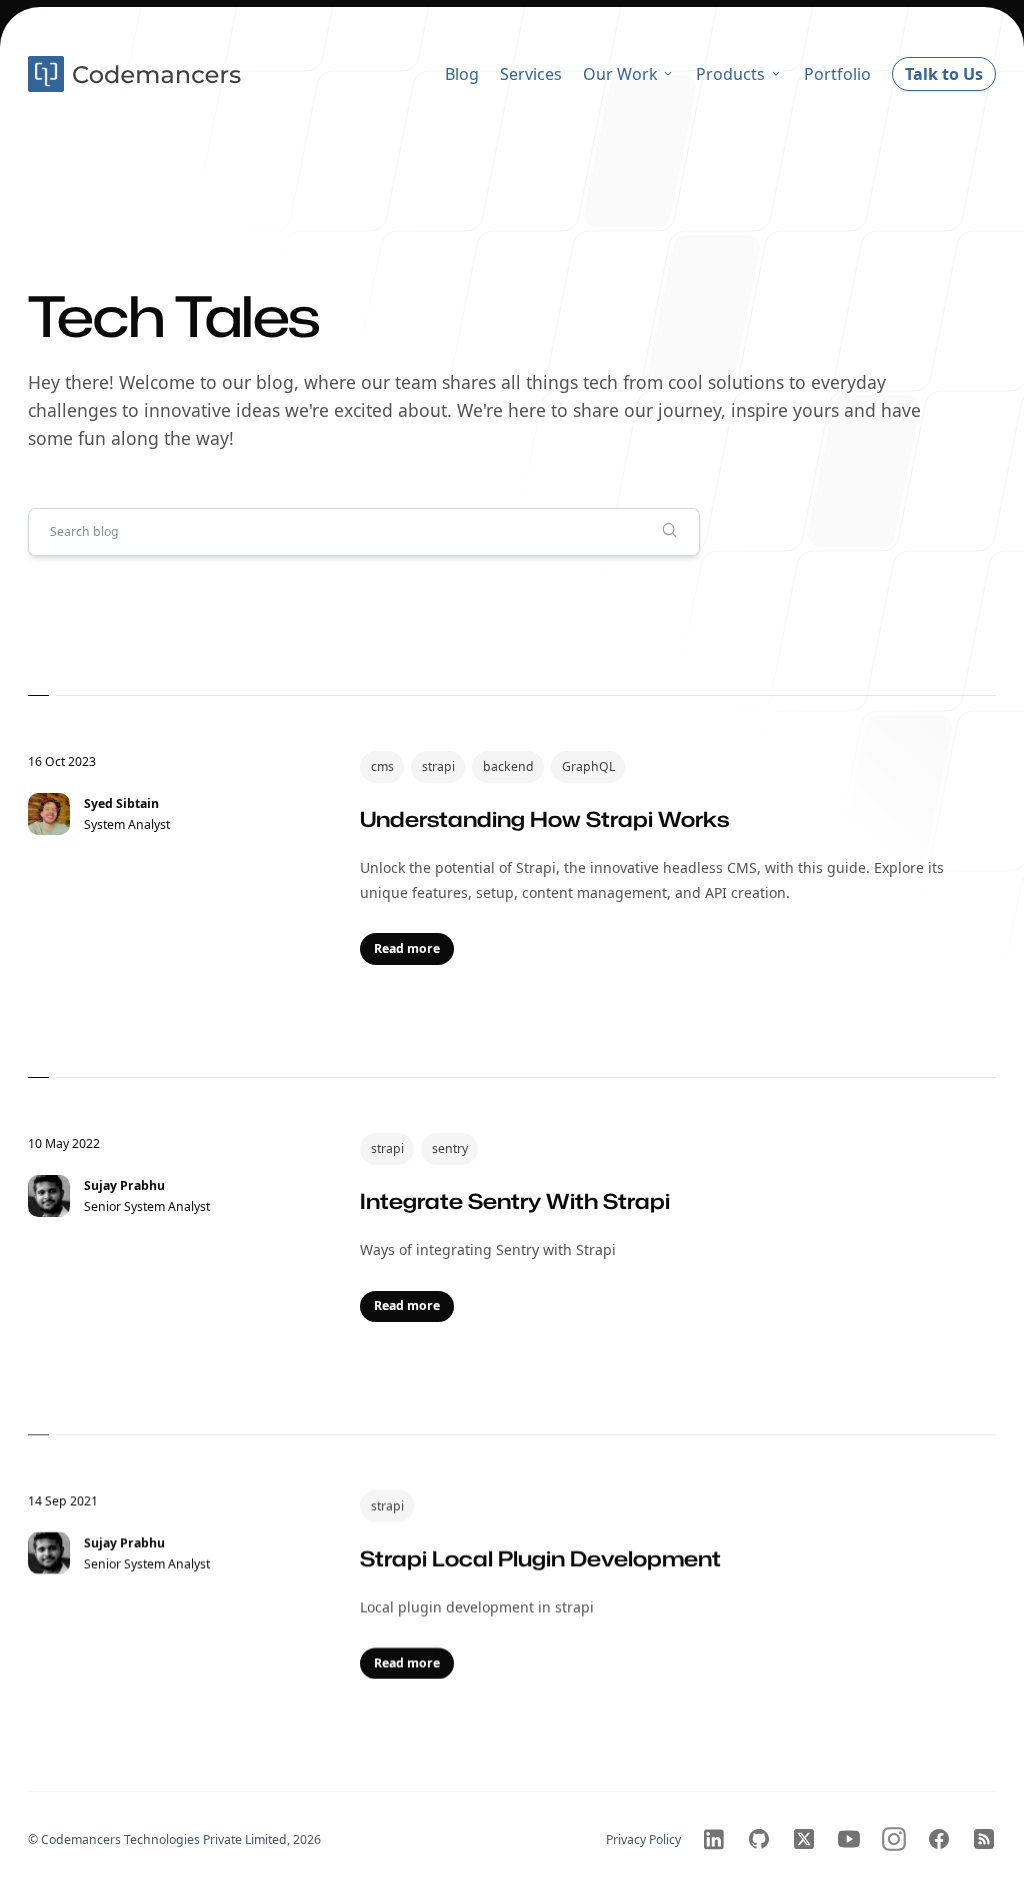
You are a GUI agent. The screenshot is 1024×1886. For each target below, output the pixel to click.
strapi (438, 766)
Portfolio (837, 74)
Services (531, 74)
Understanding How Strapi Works (544, 819)
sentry (450, 1148)
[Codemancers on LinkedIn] (714, 1839)
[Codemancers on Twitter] (804, 1839)
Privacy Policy (643, 1839)
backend (508, 766)
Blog (462, 74)
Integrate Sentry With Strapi (515, 1200)
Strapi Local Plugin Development (540, 1557)
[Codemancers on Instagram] (894, 1839)
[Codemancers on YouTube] (849, 1839)
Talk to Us (944, 74)
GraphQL (588, 766)
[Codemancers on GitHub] (759, 1839)
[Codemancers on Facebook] (939, 1839)
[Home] (137, 74)
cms (382, 766)
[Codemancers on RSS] (984, 1839)
